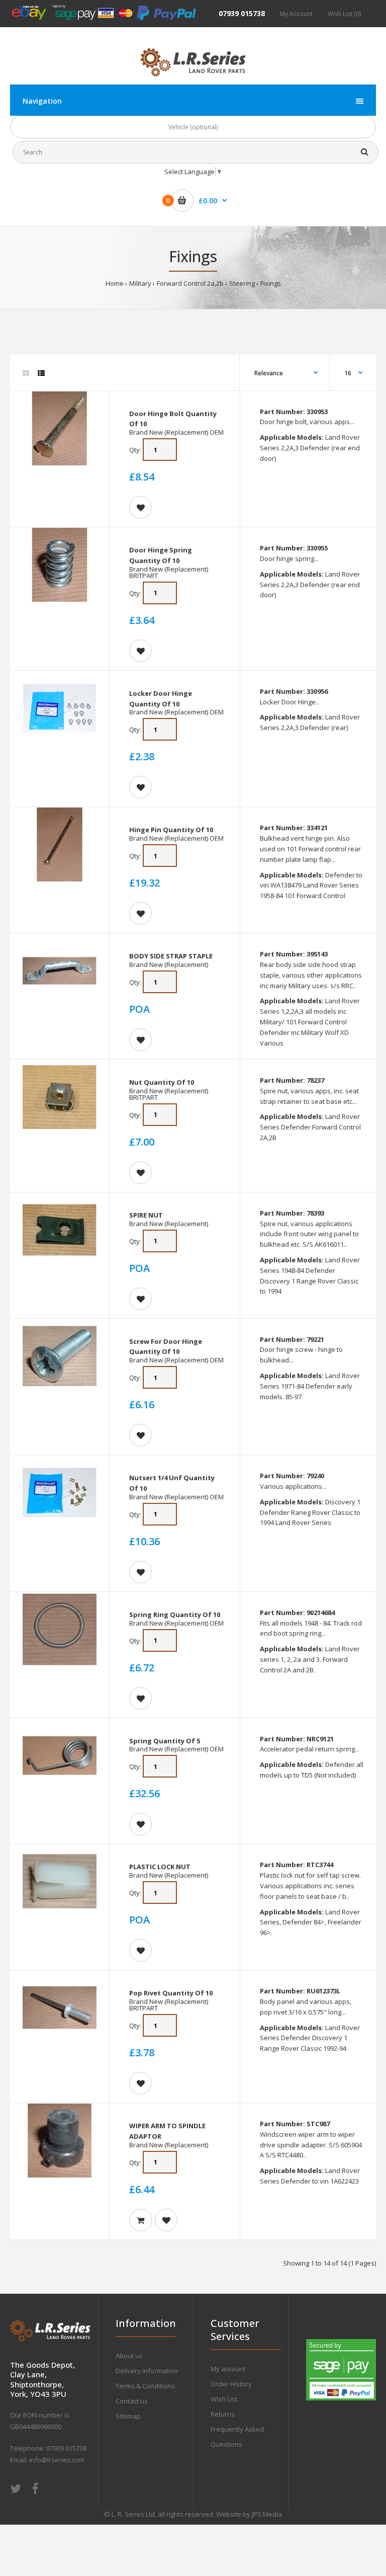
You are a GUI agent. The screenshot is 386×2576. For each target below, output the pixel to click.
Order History (231, 2384)
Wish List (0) (344, 14)
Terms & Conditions (145, 2386)
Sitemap (128, 2416)
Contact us (132, 2401)
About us (129, 2356)
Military (140, 283)
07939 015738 (242, 13)
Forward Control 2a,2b (190, 283)
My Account (296, 14)
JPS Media (267, 2514)
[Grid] (26, 373)
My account (228, 2369)
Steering (242, 283)
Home (115, 283)
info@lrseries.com (57, 2460)
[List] (41, 373)
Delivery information (147, 2371)
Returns (223, 2414)
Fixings (271, 283)
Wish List (224, 2399)
